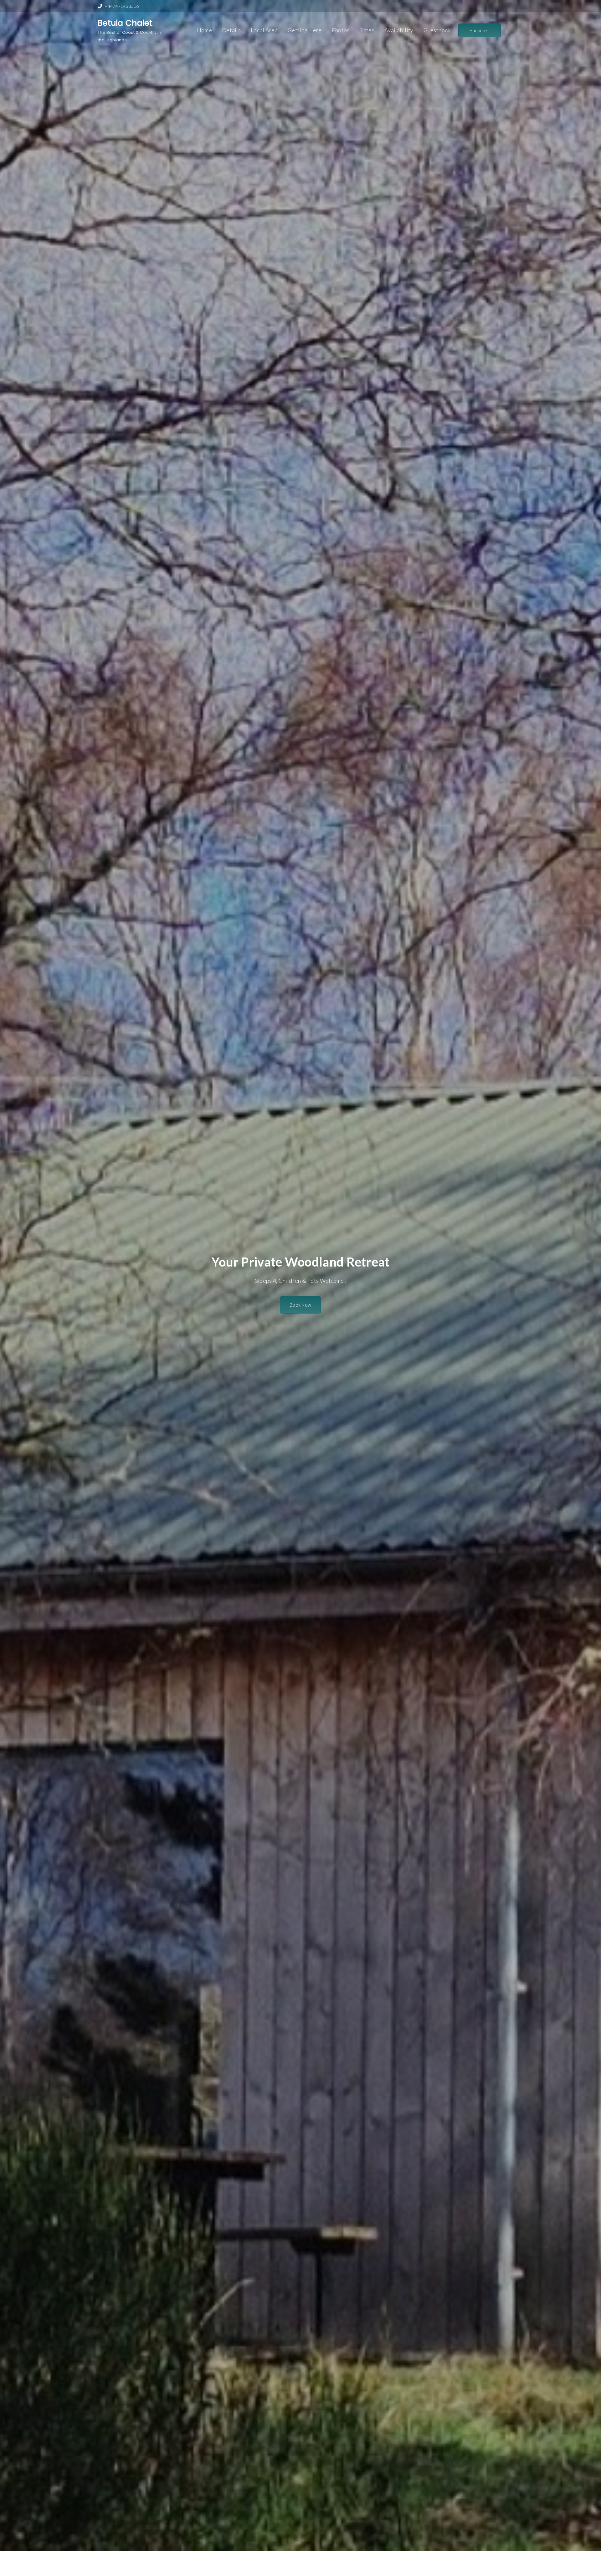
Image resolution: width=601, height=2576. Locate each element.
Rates (367, 30)
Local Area (264, 30)
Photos (341, 30)
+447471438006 (122, 6)
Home (204, 30)
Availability (399, 30)
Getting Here (305, 30)
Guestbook (437, 30)
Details (231, 30)
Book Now (300, 1305)
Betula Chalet (125, 23)
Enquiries (480, 30)
